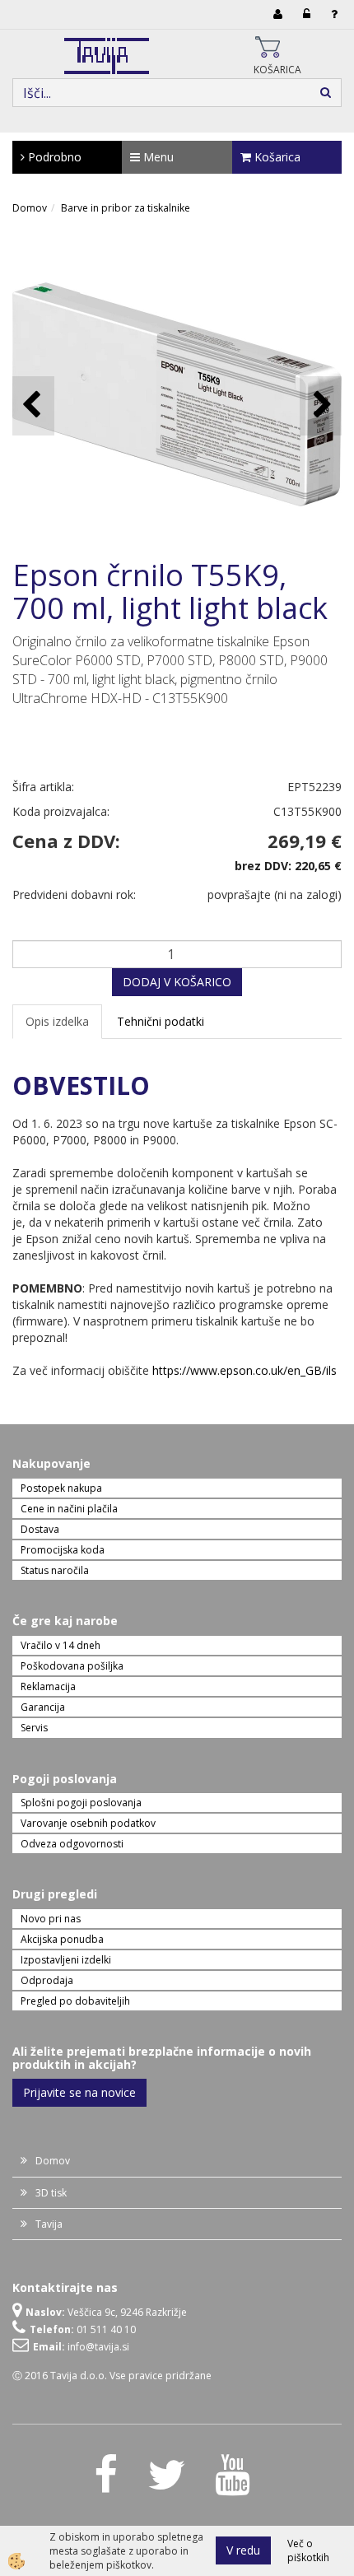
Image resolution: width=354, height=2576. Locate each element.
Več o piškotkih (308, 2550)
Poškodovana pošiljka (72, 1666)
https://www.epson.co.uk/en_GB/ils (245, 1370)
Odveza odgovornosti (72, 1844)
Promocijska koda (63, 1550)
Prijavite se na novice (79, 2092)
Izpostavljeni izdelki (66, 1960)
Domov (30, 208)
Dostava (40, 1529)
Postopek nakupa (61, 1488)
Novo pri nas (51, 1919)
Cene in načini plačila (69, 1509)
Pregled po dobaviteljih (75, 2001)
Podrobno (53, 157)
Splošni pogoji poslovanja (81, 1803)
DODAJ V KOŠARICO (177, 982)
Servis (34, 1728)
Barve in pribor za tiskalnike (126, 208)
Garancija (43, 1707)
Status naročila (55, 1570)
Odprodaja (47, 1980)
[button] (321, 405)
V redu (243, 2550)
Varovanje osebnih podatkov (88, 1823)
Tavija (49, 2224)
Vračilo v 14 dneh (61, 1645)
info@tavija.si (98, 2347)
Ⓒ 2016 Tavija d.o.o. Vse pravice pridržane (112, 2376)
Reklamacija (48, 1686)
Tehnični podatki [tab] (161, 1021)
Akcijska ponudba (62, 1939)
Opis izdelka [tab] (57, 1021)
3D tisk (51, 2193)
